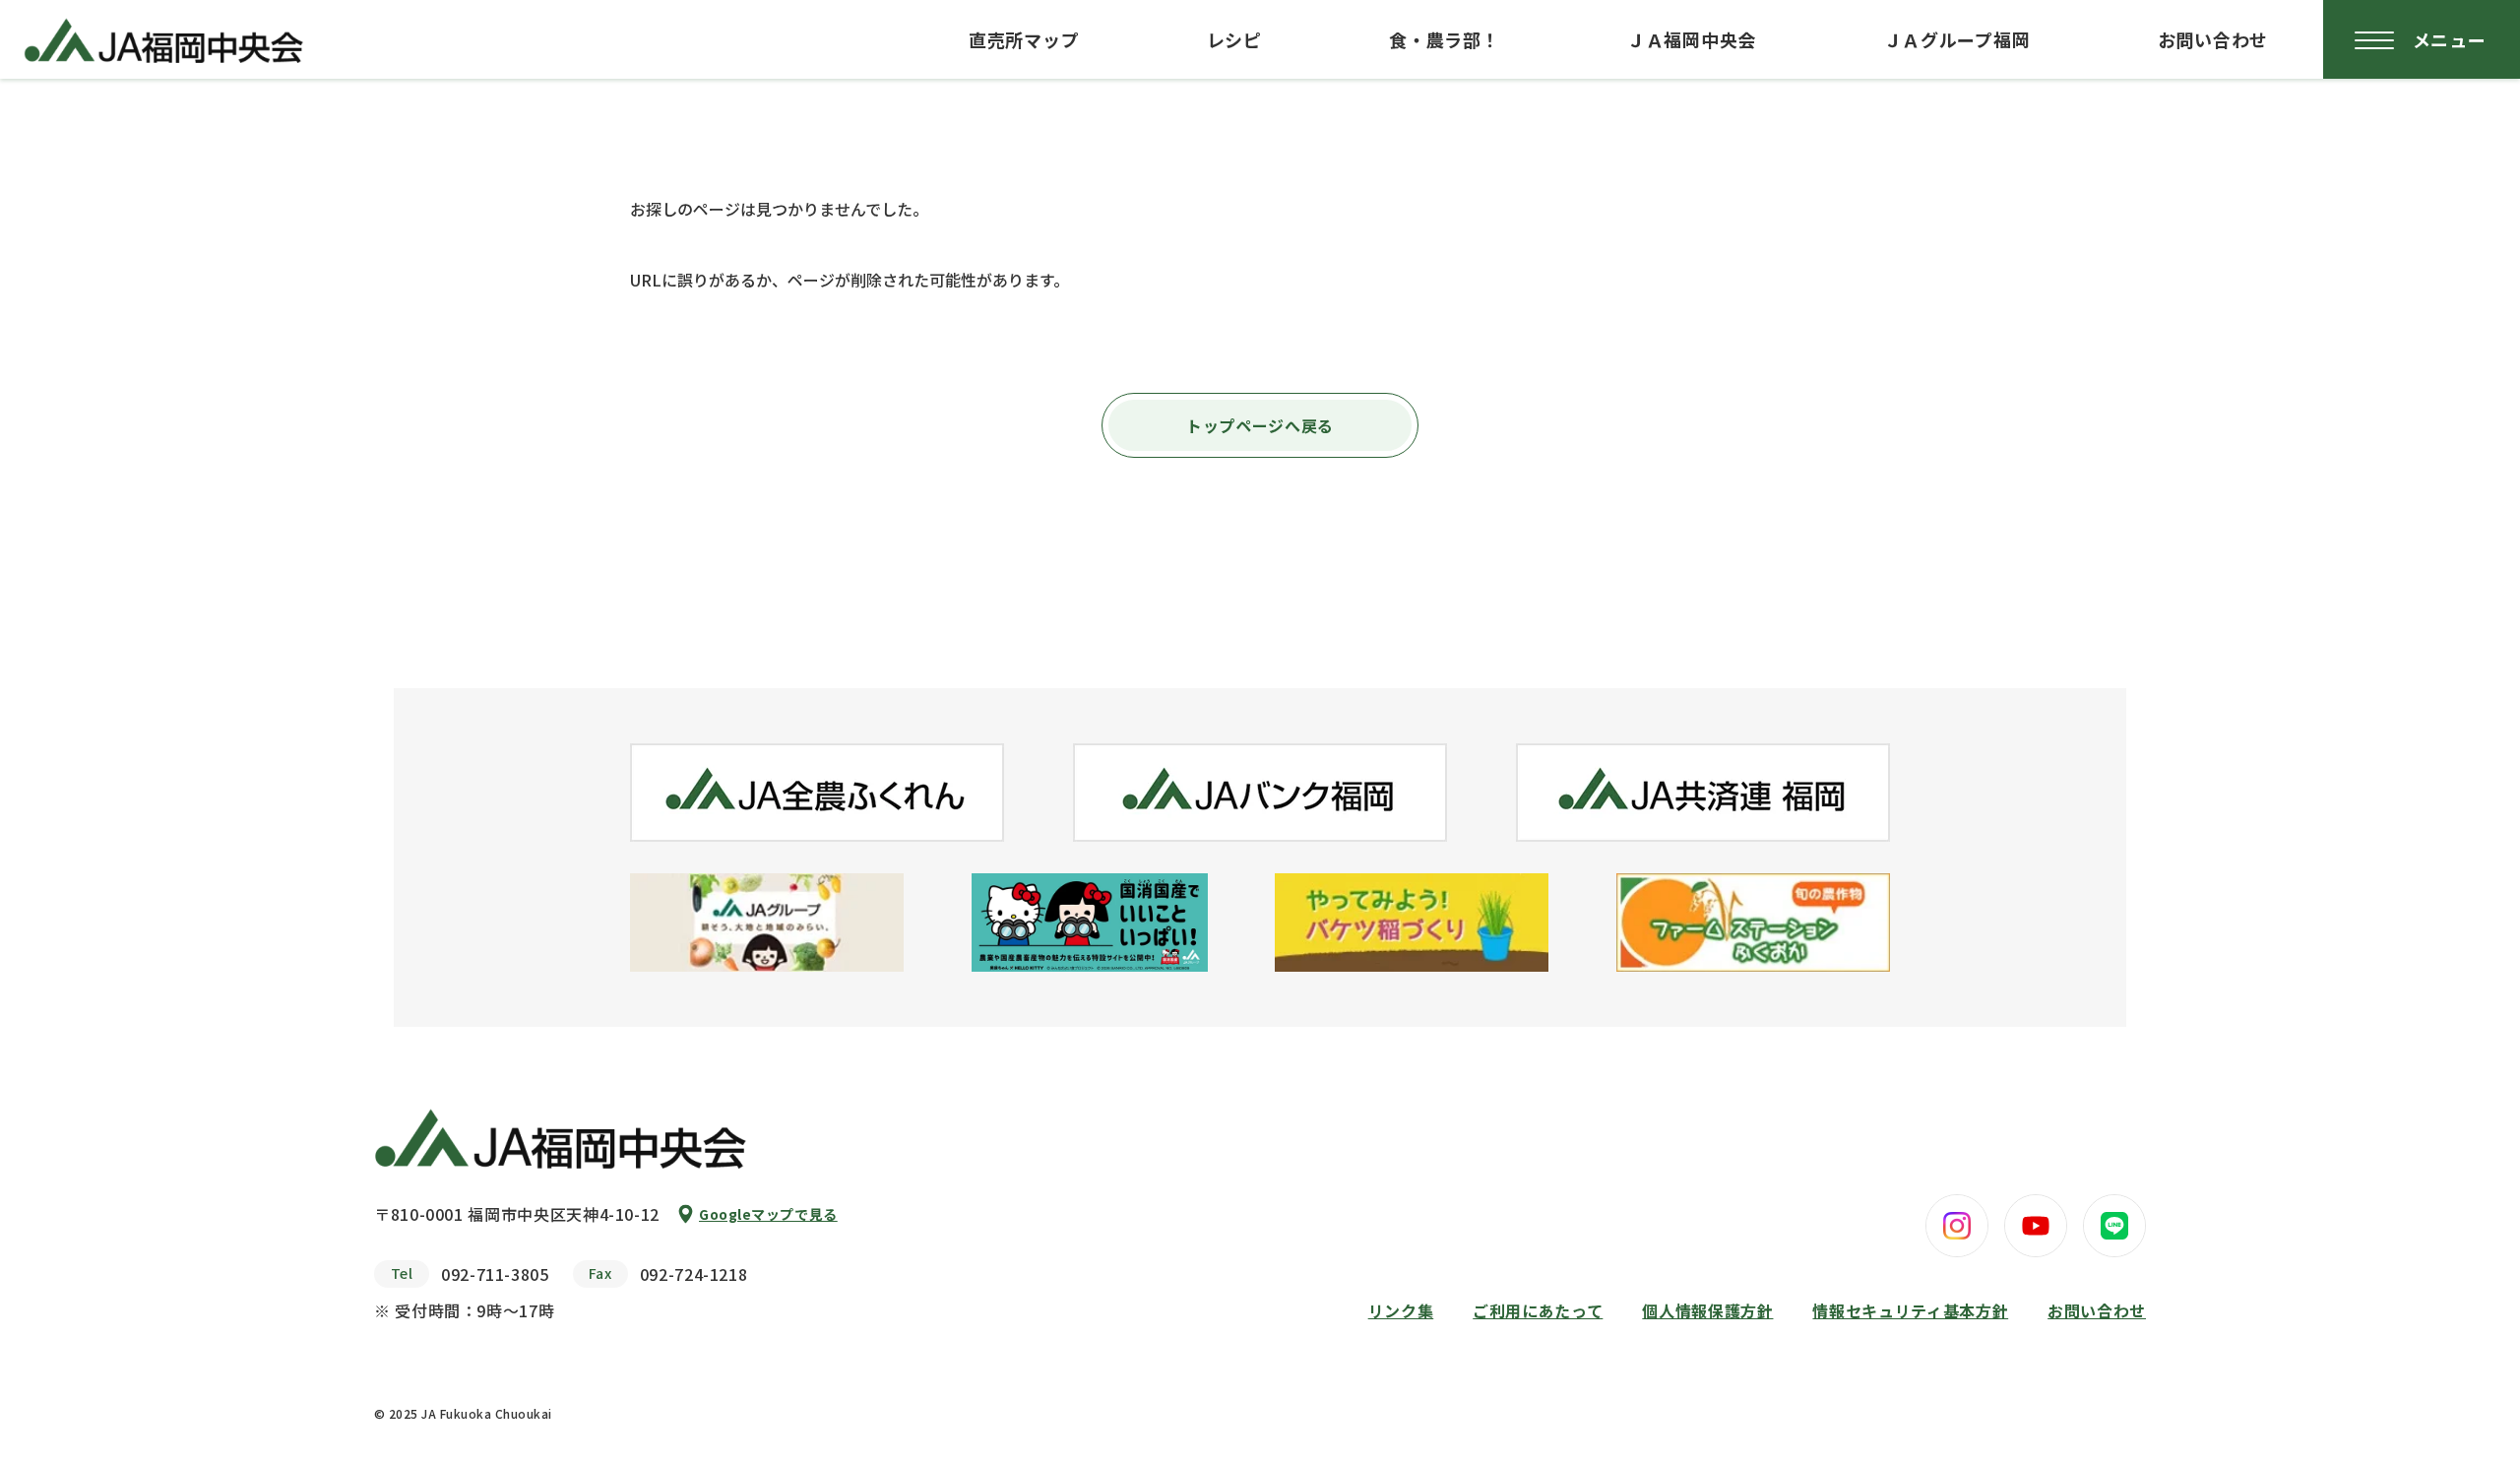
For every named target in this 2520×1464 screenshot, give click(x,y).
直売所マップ (1024, 39)
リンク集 (1401, 1310)
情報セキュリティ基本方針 (1910, 1310)
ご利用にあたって (1538, 1310)
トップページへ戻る (1260, 425)
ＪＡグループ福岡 (1957, 39)
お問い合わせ (2213, 39)
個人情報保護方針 (1707, 1310)
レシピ (1234, 39)
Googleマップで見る (768, 1214)
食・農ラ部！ (1444, 39)
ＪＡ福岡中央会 (1692, 39)
